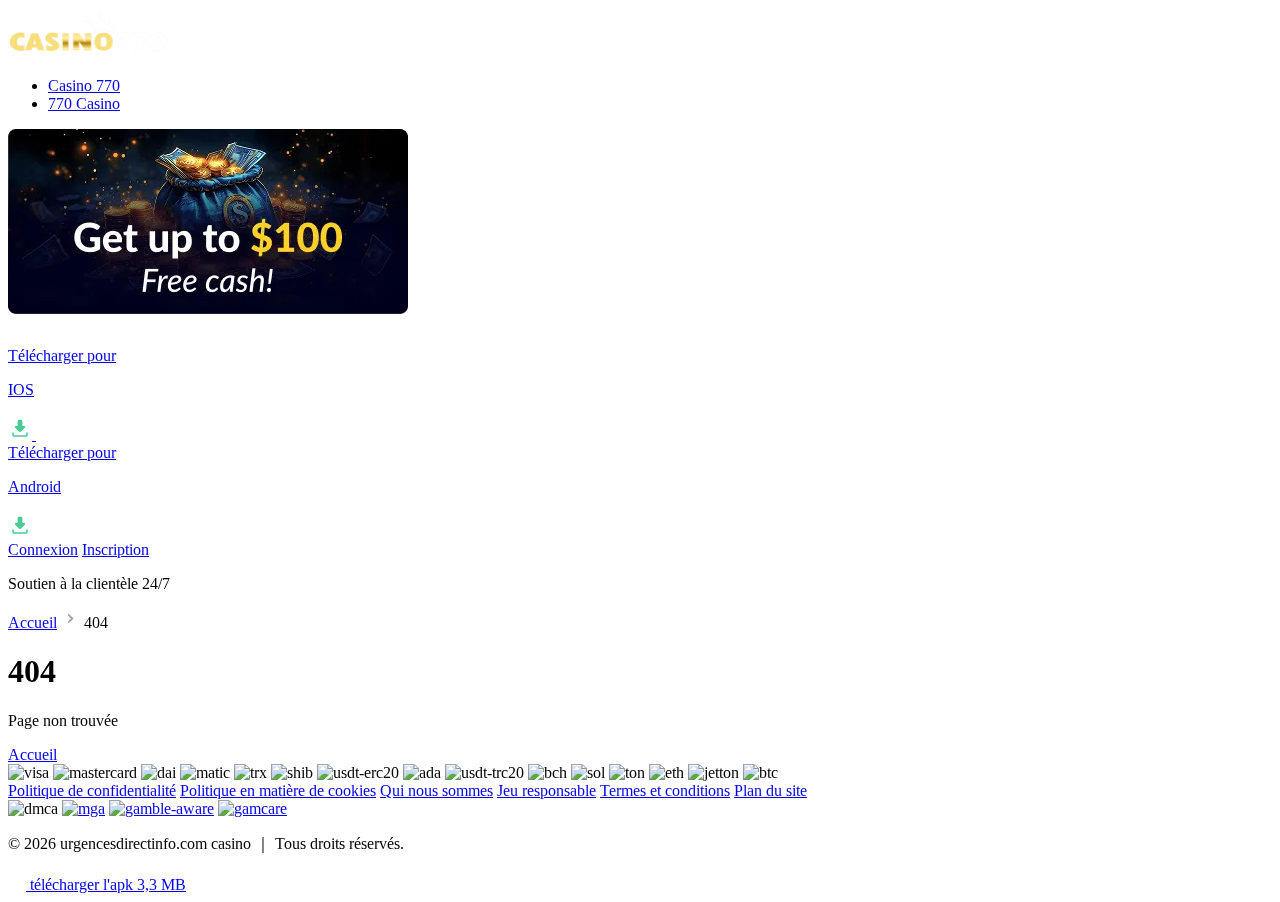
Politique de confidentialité (92, 790)
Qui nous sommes (436, 790)
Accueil (32, 622)
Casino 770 (84, 85)
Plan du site (770, 790)
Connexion (43, 549)
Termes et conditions (665, 790)
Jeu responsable (546, 790)
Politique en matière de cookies (278, 790)
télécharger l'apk (106, 884)
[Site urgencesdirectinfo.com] (108, 51)
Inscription (115, 549)
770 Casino (84, 103)
